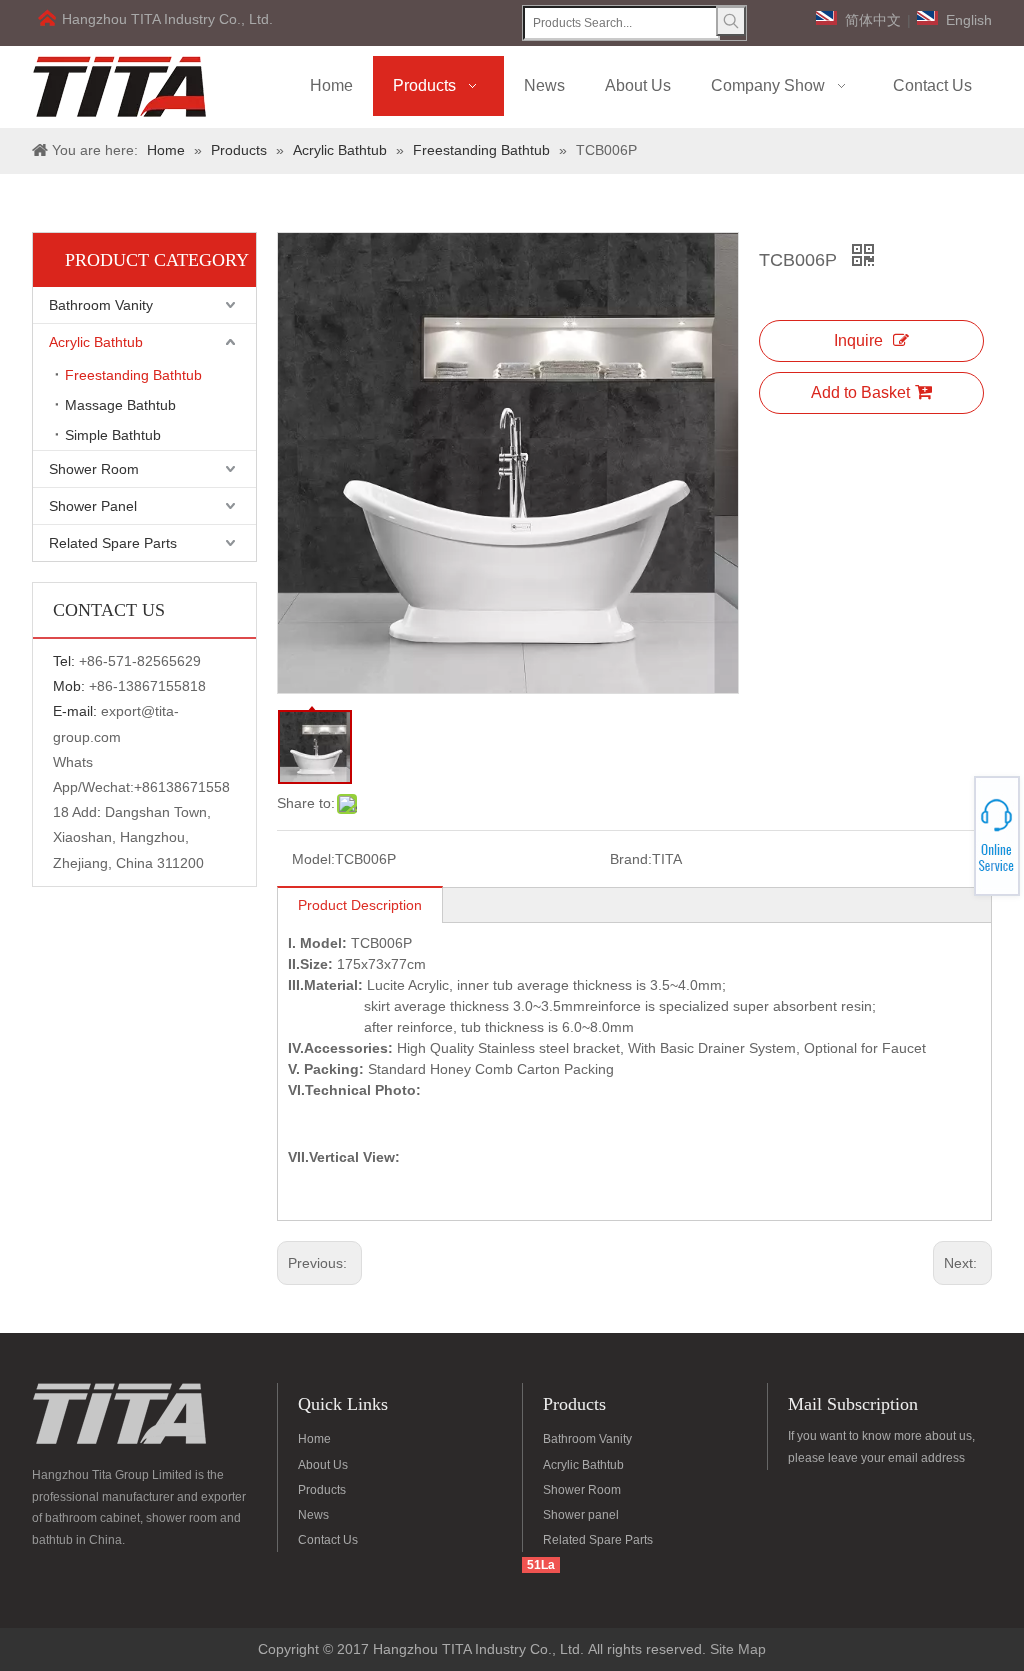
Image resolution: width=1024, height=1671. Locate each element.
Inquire (858, 340)
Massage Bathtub (120, 405)
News (313, 1515)
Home (314, 1439)
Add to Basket (860, 392)
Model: (313, 859)
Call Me (951, 836)
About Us (323, 1465)
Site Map (738, 1649)
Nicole (951, 847)
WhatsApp (952, 830)
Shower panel (581, 1515)
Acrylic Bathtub (96, 342)
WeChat (951, 824)
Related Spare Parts (113, 543)
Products (322, 1490)
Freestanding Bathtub (133, 375)
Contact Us (328, 1540)
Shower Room (94, 469)
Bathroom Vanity (101, 305)
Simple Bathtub (113, 435)
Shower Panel (93, 506)
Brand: (631, 859)
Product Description (360, 905)
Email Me (952, 842)
